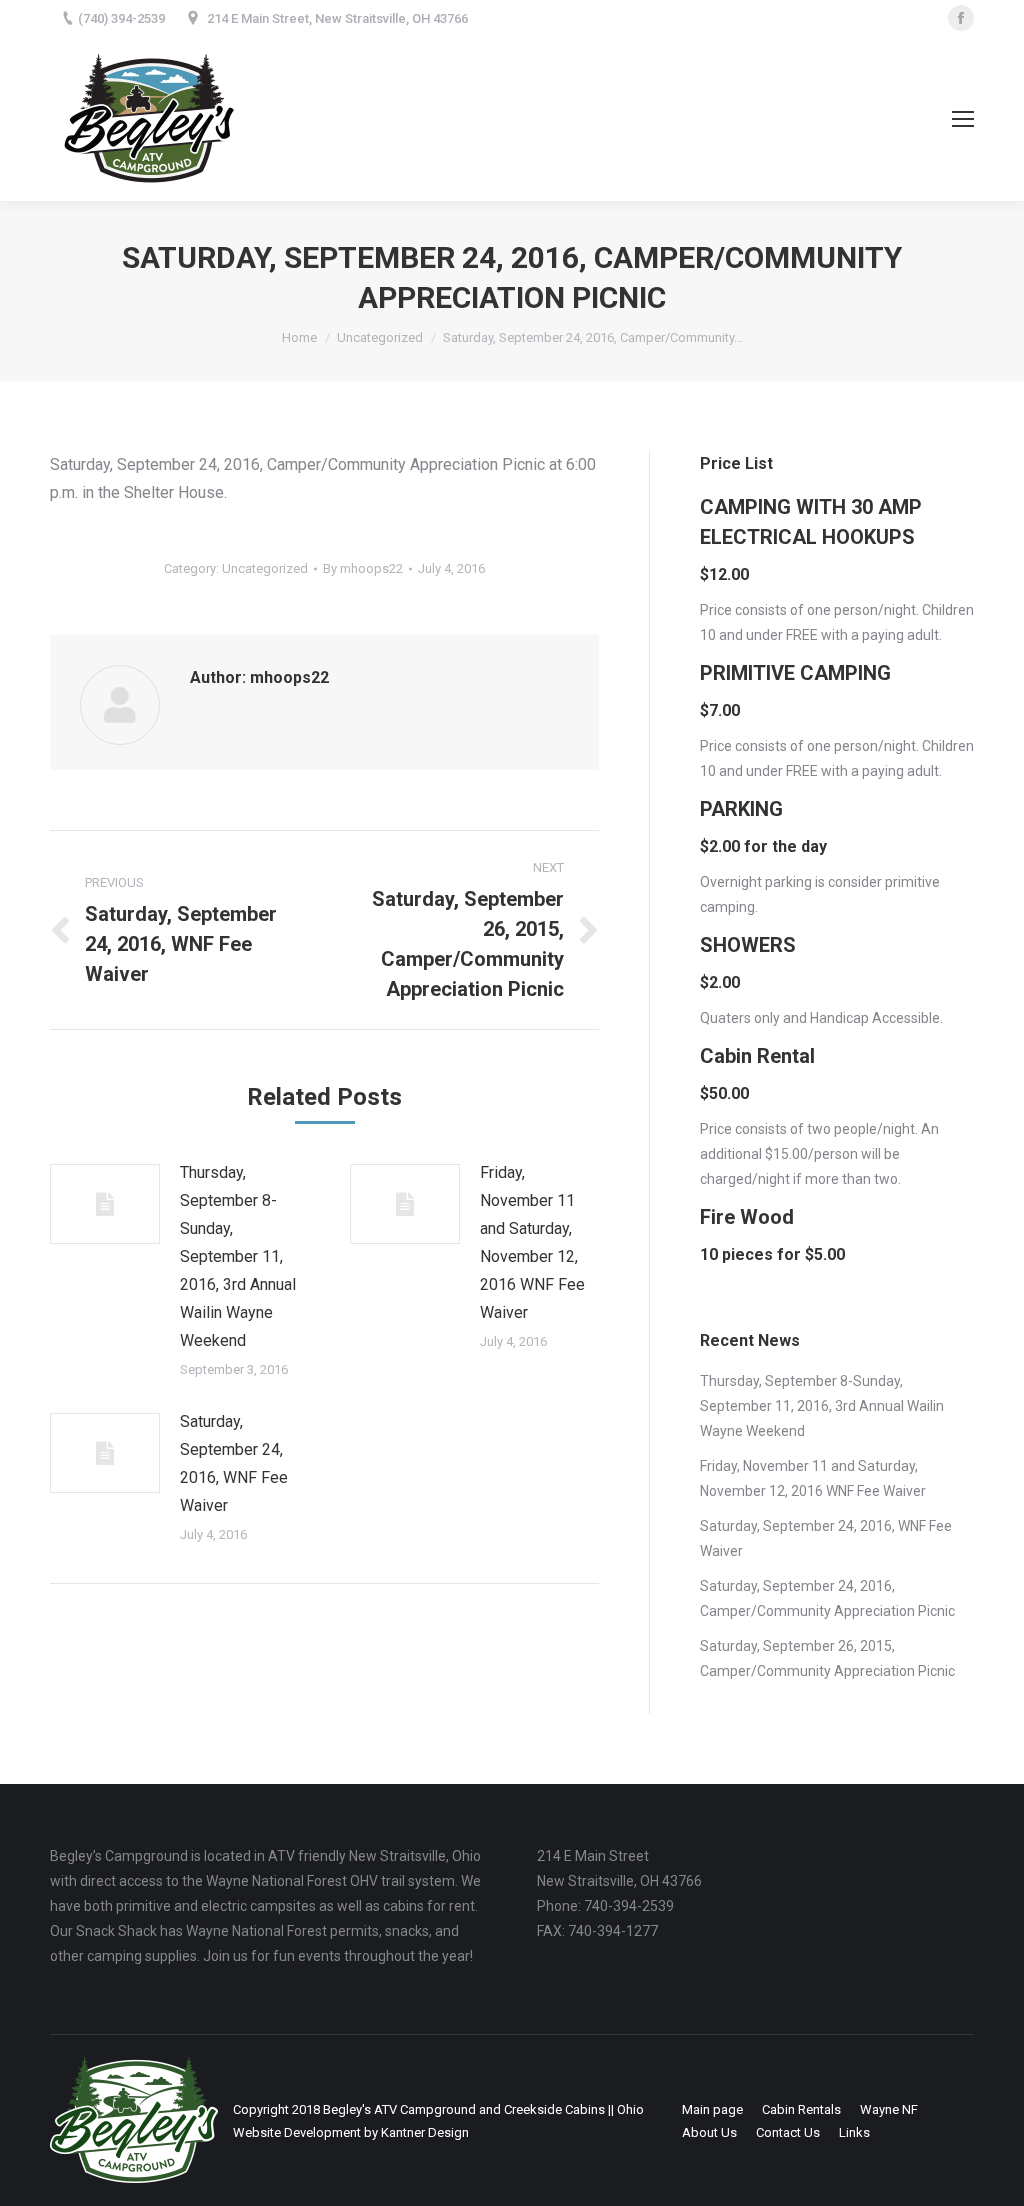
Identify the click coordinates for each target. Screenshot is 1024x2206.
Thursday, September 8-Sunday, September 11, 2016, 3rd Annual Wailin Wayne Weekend (238, 1256)
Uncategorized (380, 337)
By (363, 568)
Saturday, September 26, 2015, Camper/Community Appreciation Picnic (827, 1658)
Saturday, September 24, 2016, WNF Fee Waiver (234, 1463)
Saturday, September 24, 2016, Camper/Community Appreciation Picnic (827, 1598)
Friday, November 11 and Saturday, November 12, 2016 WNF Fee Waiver (532, 1242)
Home (299, 337)
